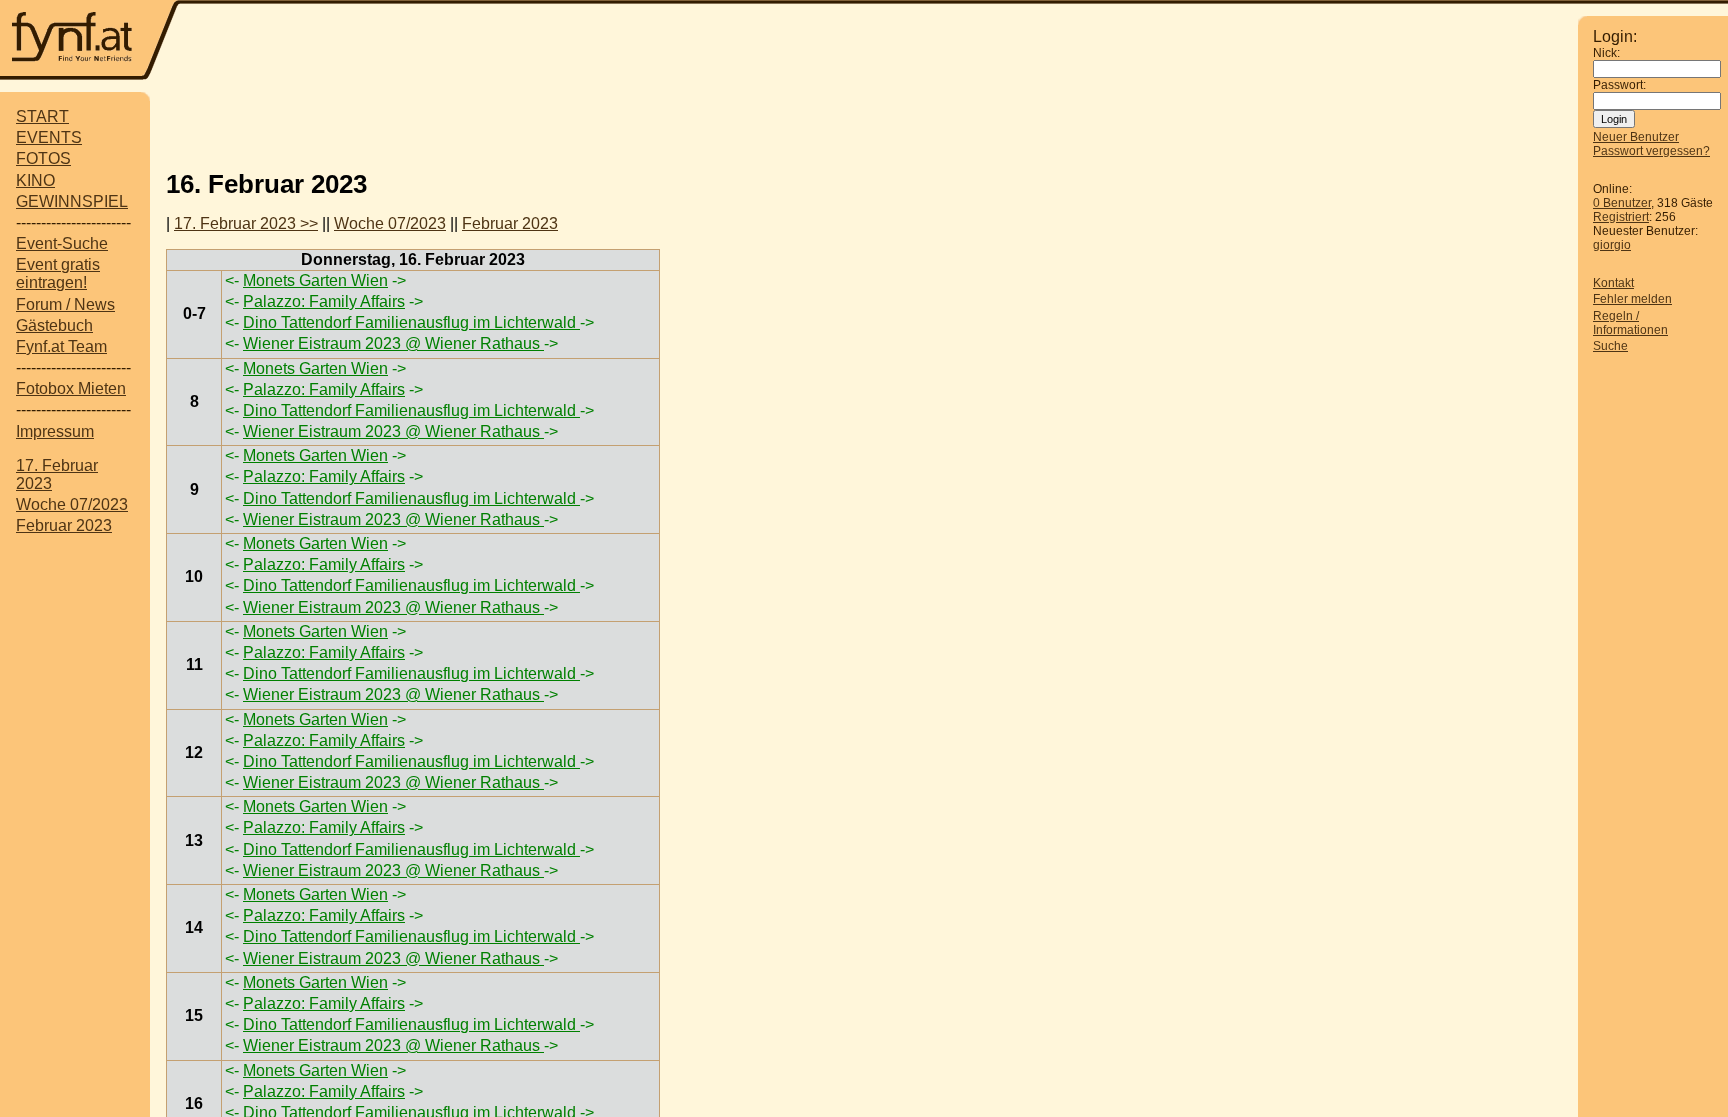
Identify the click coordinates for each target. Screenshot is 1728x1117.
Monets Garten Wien (315, 280)
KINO (35, 180)
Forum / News (65, 304)
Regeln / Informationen (1630, 323)
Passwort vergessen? (1651, 151)
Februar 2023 (64, 525)
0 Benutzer (1622, 203)
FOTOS (43, 158)
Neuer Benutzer (1636, 137)
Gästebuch (54, 325)
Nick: (1606, 53)
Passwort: (1619, 85)
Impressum (55, 431)
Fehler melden (1632, 299)
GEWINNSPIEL (72, 201)
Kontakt (1613, 283)
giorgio (1612, 245)
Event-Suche (62, 243)
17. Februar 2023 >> (246, 223)
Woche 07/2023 (72, 504)
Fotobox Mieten (71, 388)
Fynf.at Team (61, 346)
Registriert (1621, 217)
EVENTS (49, 137)
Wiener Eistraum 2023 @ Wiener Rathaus (393, 343)
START (42, 116)
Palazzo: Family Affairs (324, 301)
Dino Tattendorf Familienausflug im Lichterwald (411, 322)
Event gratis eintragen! (58, 273)
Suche (1610, 346)
